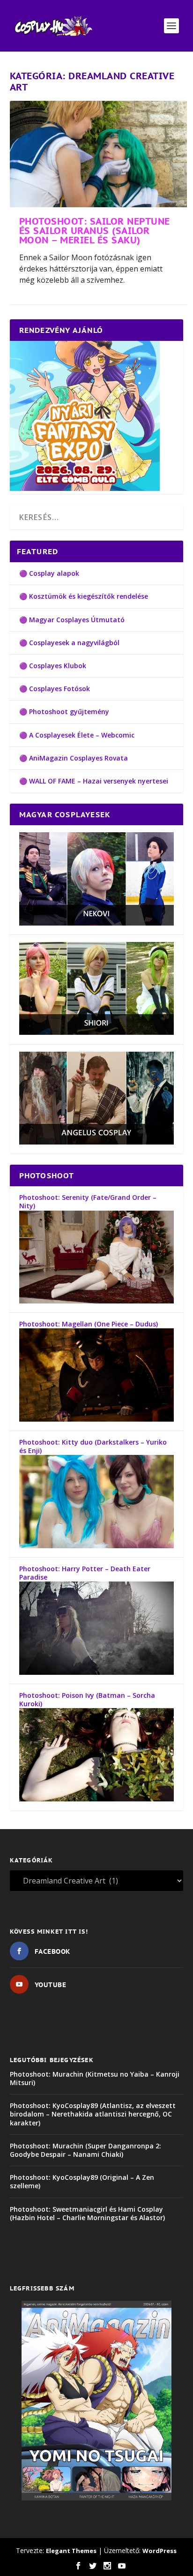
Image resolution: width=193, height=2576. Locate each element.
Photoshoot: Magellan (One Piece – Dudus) (89, 1324)
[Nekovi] (97, 923)
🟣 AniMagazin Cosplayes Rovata (74, 758)
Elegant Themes (71, 2551)
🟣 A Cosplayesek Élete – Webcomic (77, 735)
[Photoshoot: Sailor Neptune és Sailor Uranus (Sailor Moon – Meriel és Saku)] (99, 154)
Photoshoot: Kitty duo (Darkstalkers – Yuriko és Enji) (93, 1446)
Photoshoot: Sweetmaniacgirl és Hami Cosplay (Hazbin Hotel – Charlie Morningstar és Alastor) (87, 2213)
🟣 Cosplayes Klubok (53, 666)
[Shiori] (97, 1032)
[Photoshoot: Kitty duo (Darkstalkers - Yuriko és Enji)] (97, 1546)
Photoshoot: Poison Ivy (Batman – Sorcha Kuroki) (87, 1699)
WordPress (160, 2551)
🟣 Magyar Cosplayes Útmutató (72, 620)
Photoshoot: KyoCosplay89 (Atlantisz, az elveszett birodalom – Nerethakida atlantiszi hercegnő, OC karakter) (93, 2114)
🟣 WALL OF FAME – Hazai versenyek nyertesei (94, 781)
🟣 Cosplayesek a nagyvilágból (69, 643)
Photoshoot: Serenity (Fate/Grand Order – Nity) (88, 1201)
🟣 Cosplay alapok (49, 573)
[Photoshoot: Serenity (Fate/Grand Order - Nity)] (97, 1301)
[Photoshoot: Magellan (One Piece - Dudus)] (97, 1419)
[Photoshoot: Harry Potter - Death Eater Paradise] (97, 1672)
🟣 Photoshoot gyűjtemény (64, 712)
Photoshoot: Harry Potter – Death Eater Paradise (85, 1573)
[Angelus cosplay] (97, 1142)
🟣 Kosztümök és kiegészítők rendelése (84, 596)
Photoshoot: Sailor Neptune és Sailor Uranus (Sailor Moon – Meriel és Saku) (95, 231)
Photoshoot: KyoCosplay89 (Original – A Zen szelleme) (82, 2181)
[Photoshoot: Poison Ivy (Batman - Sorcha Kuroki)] (97, 1799)
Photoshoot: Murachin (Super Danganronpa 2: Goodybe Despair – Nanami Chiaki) (85, 2150)
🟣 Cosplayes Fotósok (55, 689)
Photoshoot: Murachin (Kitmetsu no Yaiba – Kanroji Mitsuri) (95, 2078)
